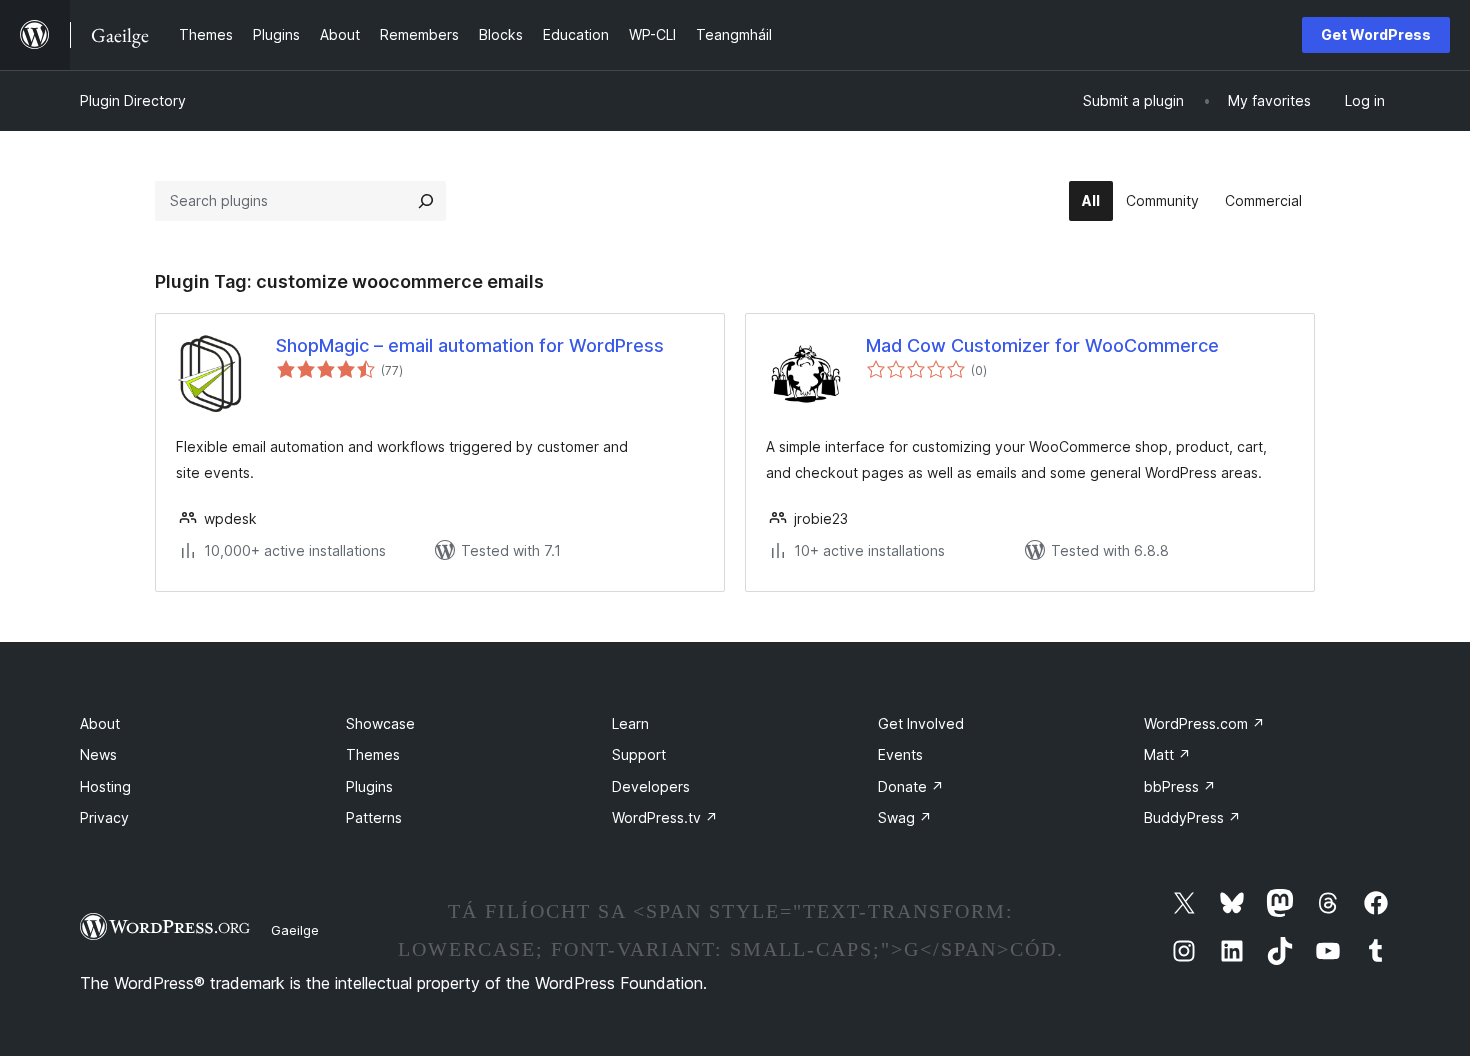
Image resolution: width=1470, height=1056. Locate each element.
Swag (905, 817)
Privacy (104, 817)
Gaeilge (295, 930)
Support (639, 754)
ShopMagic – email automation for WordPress (470, 345)
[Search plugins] (426, 201)
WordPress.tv (665, 817)
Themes (373, 754)
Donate (911, 786)
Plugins (369, 786)
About (100, 723)
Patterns (374, 817)
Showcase (380, 723)
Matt (1167, 754)
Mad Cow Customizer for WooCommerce (1042, 345)
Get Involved (921, 723)
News (98, 754)
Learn (630, 723)
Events (900, 754)
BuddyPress (1192, 817)
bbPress (1180, 786)
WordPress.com (1204, 723)
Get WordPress (1376, 34)
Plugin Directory (133, 100)
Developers (651, 786)
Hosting (105, 786)
